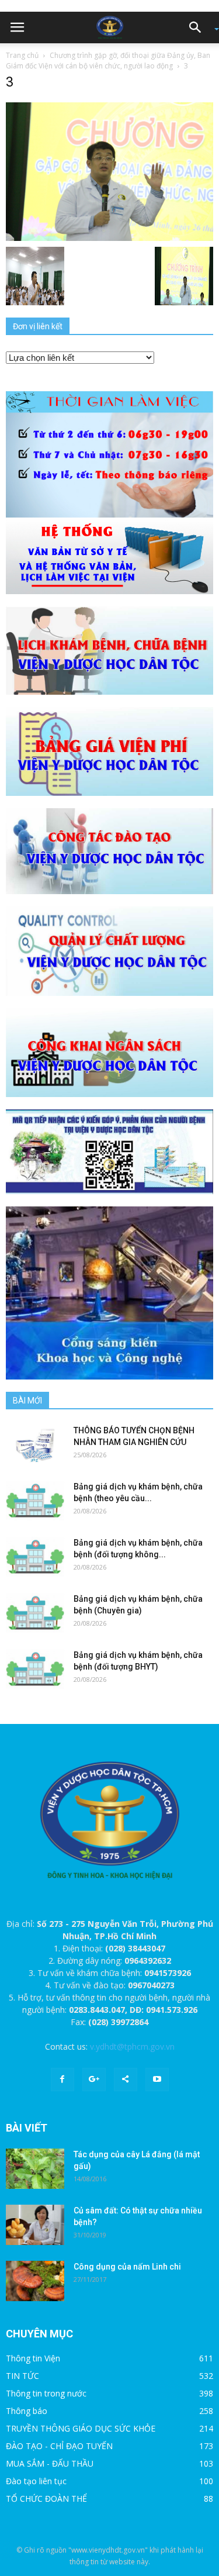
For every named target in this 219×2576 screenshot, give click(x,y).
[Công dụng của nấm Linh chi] (35, 2281)
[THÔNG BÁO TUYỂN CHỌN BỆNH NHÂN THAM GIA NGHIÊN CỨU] (35, 1445)
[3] (109, 171)
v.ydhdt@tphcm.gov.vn (132, 2046)
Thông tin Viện (33, 2358)
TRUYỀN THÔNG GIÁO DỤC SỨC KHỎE (81, 2428)
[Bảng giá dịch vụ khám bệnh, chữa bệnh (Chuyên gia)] (35, 1613)
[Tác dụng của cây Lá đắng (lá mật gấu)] (35, 2169)
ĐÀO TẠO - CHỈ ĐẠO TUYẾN (59, 2446)
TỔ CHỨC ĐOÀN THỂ (46, 2499)
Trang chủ (22, 55)
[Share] (126, 2080)
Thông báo (27, 2411)
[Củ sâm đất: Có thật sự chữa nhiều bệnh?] (35, 2225)
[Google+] (94, 2080)
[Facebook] (62, 2080)
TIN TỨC (22, 2376)
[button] (199, 27)
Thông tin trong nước (46, 2393)
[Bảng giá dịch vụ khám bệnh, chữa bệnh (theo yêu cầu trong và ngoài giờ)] (35, 1501)
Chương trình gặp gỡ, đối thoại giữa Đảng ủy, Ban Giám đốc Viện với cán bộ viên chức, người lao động (108, 61)
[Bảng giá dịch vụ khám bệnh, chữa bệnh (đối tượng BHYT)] (35, 1669)
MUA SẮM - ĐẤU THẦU (50, 2463)
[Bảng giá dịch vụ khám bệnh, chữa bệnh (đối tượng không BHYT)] (35, 1557)
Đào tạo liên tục (36, 2481)
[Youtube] (157, 2080)
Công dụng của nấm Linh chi (127, 2267)
